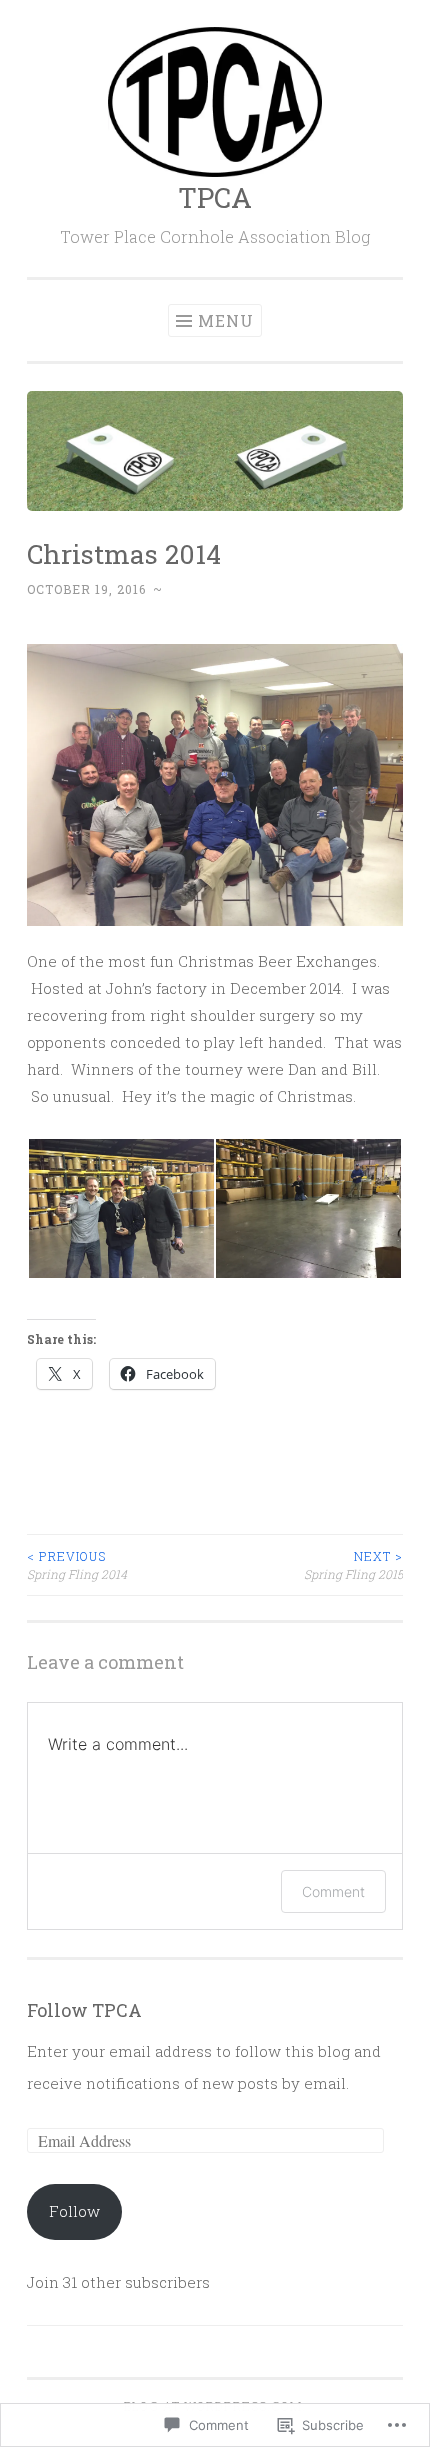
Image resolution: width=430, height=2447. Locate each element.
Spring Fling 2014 (77, 1565)
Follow (74, 2211)
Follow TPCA (84, 2010)
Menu (226, 320)
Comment (333, 1891)
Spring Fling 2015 (353, 1565)
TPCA (215, 197)
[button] (120, 1208)
